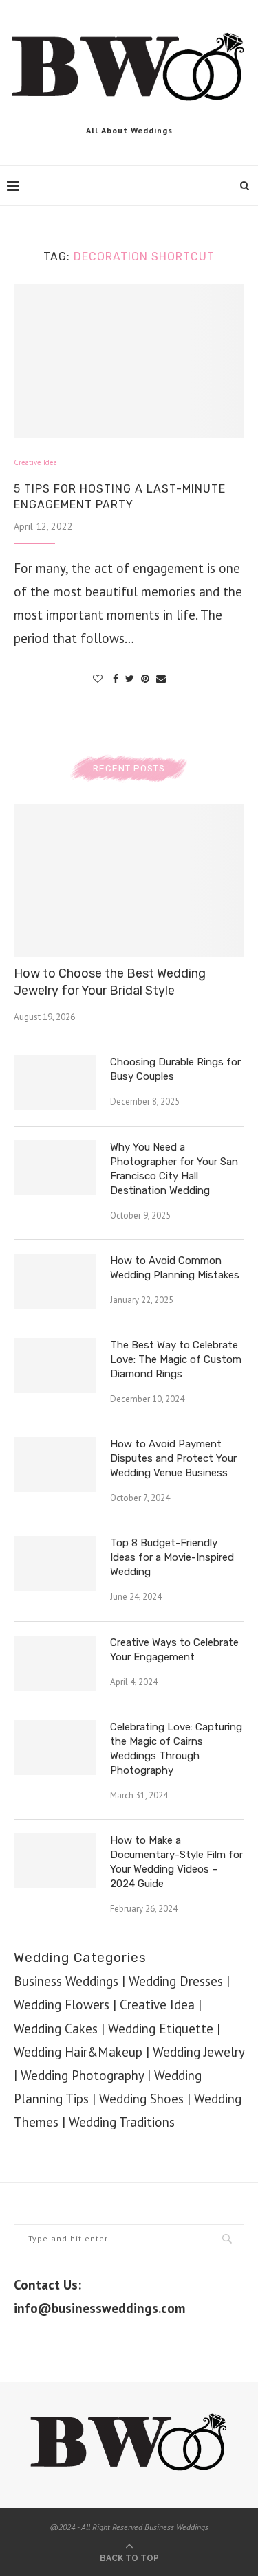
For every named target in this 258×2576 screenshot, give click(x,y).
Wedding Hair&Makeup (78, 2052)
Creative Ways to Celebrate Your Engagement (174, 1650)
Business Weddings (66, 1981)
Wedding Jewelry (198, 2052)
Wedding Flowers (62, 2004)
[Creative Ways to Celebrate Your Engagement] (55, 1663)
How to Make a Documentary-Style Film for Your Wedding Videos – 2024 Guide (176, 1862)
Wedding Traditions (122, 2122)
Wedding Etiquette (161, 2029)
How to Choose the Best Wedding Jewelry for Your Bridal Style (110, 982)
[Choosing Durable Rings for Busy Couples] (55, 1083)
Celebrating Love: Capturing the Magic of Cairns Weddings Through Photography (176, 1749)
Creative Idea (35, 463)
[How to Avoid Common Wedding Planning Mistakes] (55, 1281)
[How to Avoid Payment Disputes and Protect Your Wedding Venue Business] (55, 1465)
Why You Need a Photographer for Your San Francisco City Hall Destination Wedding (174, 1169)
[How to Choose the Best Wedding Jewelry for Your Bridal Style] (129, 880)
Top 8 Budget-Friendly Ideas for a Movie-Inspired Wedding (172, 1557)
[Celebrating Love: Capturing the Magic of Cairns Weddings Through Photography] (55, 1748)
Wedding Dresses (176, 1981)
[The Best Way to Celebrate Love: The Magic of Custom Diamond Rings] (55, 1366)
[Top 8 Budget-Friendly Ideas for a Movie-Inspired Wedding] (55, 1563)
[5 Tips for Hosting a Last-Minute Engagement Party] (129, 361)
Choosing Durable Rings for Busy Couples (175, 1069)
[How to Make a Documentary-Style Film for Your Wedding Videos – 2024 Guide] (55, 1861)
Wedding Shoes (141, 2099)
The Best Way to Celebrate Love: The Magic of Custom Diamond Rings (176, 1359)
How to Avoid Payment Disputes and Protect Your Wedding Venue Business (173, 1458)
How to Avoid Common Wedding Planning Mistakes (175, 1268)
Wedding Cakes (56, 2029)
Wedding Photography (82, 2075)
